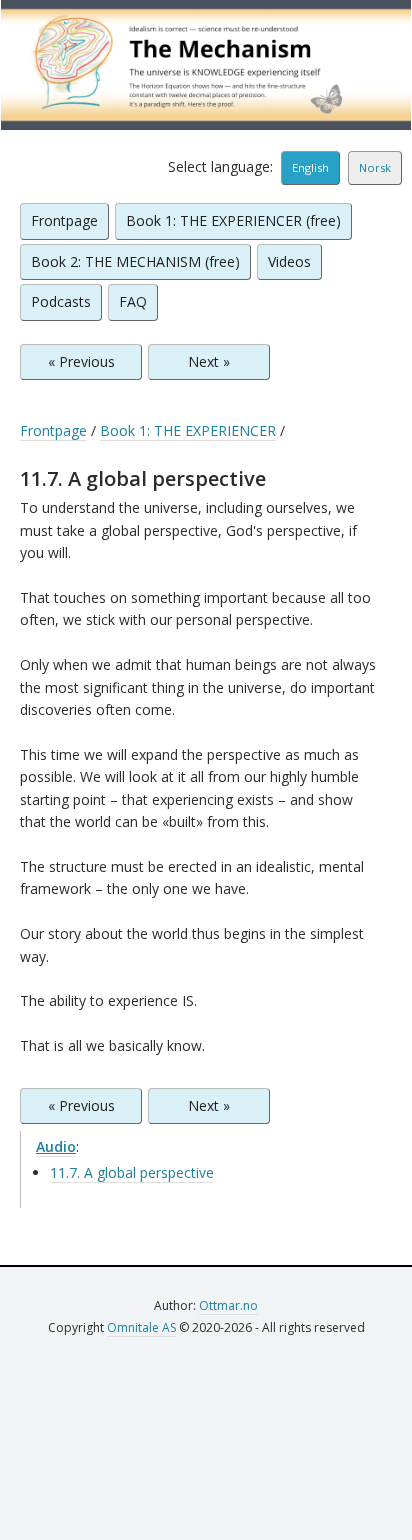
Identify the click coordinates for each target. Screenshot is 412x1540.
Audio (56, 1146)
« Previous (81, 361)
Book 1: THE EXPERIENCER (188, 430)
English (310, 167)
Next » (209, 361)
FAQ (133, 301)
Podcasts (61, 301)
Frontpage (64, 220)
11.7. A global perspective (132, 1172)
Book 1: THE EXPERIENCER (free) (233, 220)
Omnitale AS (141, 1327)
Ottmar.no (228, 1305)
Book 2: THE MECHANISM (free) (135, 261)
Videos (289, 261)
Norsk (375, 167)
